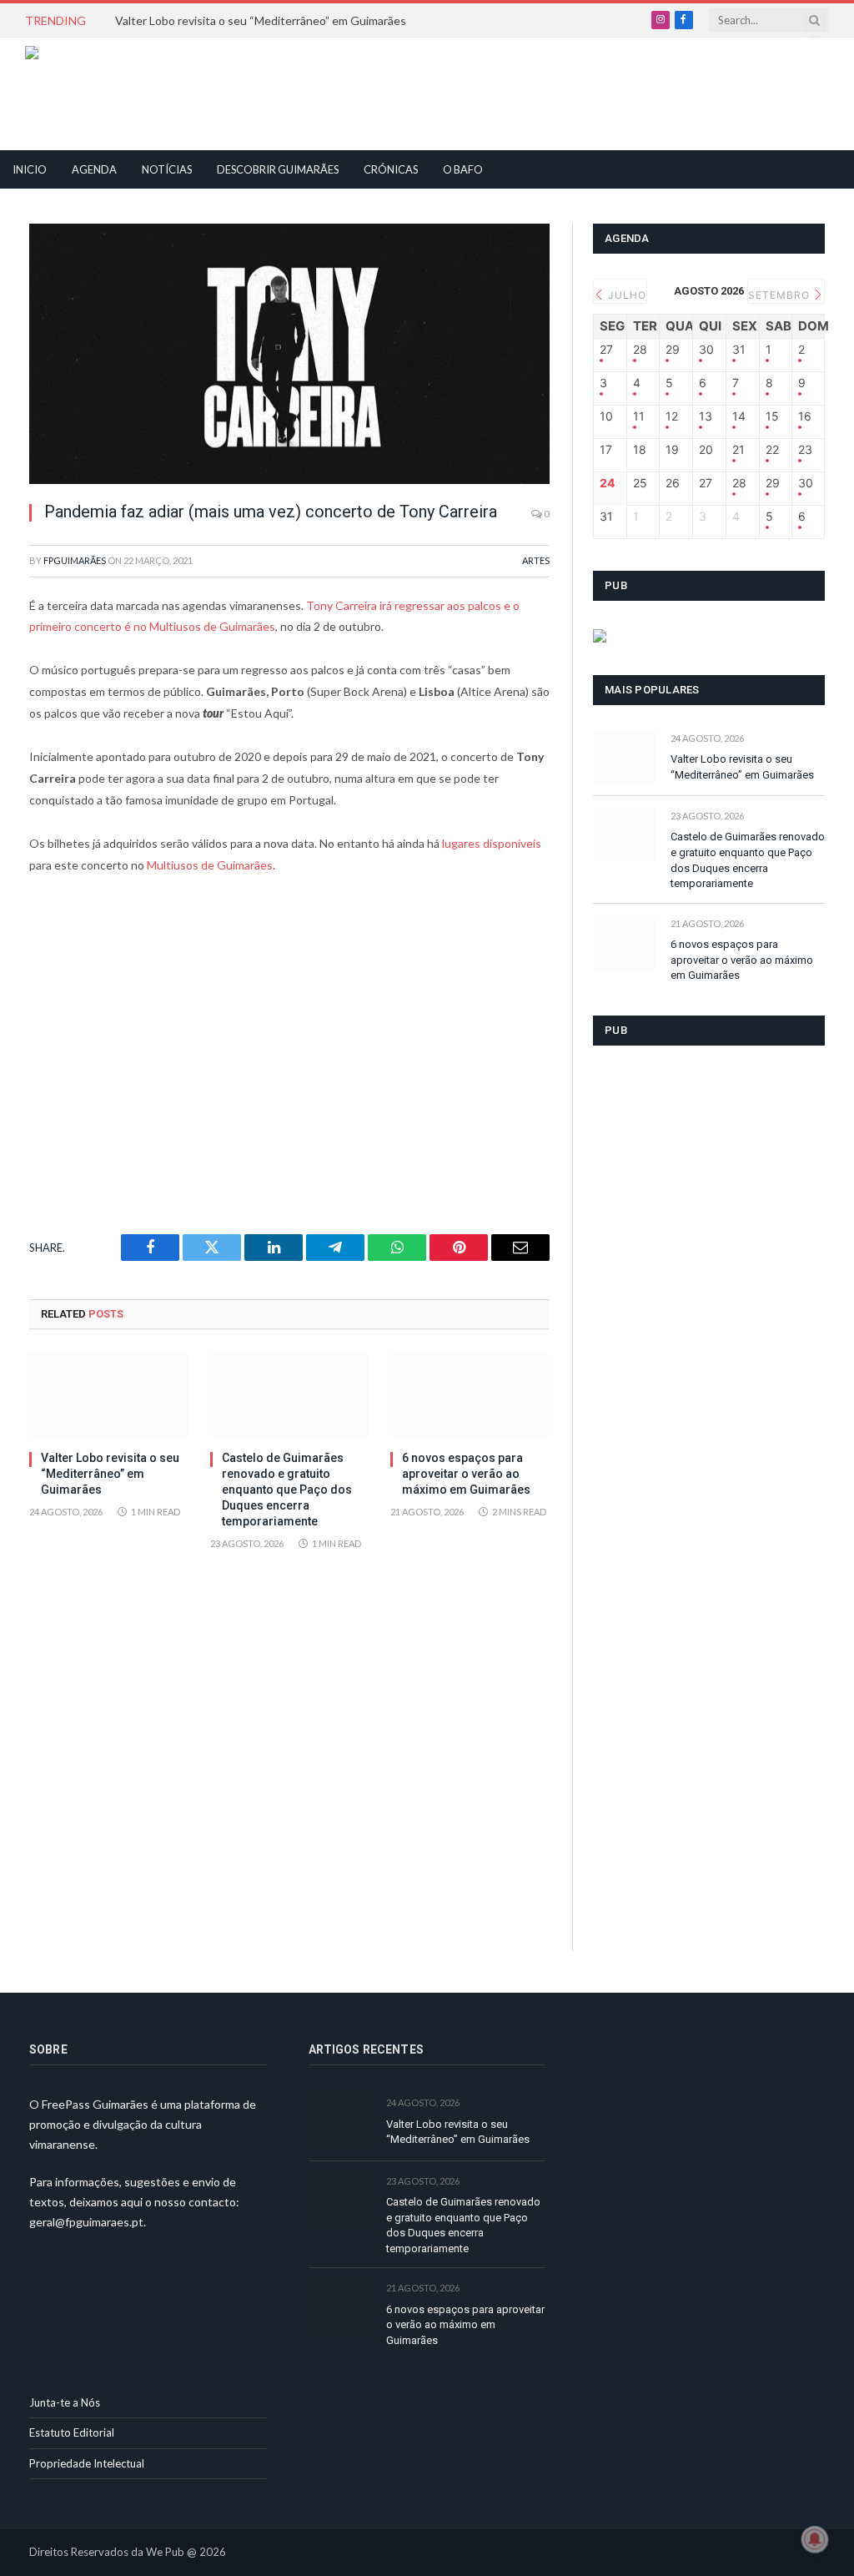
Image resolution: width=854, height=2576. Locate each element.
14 (739, 416)
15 (772, 416)
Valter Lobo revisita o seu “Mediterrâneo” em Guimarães (261, 20)
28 (640, 350)
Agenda (94, 169)
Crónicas (391, 169)
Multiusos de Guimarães (210, 865)
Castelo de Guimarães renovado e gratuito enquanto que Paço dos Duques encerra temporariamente (287, 1490)
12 (672, 416)
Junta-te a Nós (65, 2402)
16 (805, 416)
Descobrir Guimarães (278, 169)
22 (772, 450)
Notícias (167, 169)
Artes (536, 560)
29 (673, 350)
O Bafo (463, 169)
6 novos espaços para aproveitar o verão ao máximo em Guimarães (466, 1474)
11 (639, 416)
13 (706, 416)
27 (606, 350)
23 (805, 450)
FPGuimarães (75, 560)
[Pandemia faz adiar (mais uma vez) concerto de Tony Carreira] (289, 354)
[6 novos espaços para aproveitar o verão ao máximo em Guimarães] (470, 1395)
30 (706, 350)
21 (738, 450)
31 (739, 350)
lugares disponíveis (492, 843)
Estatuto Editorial (72, 2432)
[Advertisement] (389, 92)
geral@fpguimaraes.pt (86, 2222)
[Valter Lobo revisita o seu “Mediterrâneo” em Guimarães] (109, 1395)
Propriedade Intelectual (87, 2463)
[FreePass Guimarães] (105, 94)
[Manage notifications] (815, 2539)
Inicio (30, 169)
